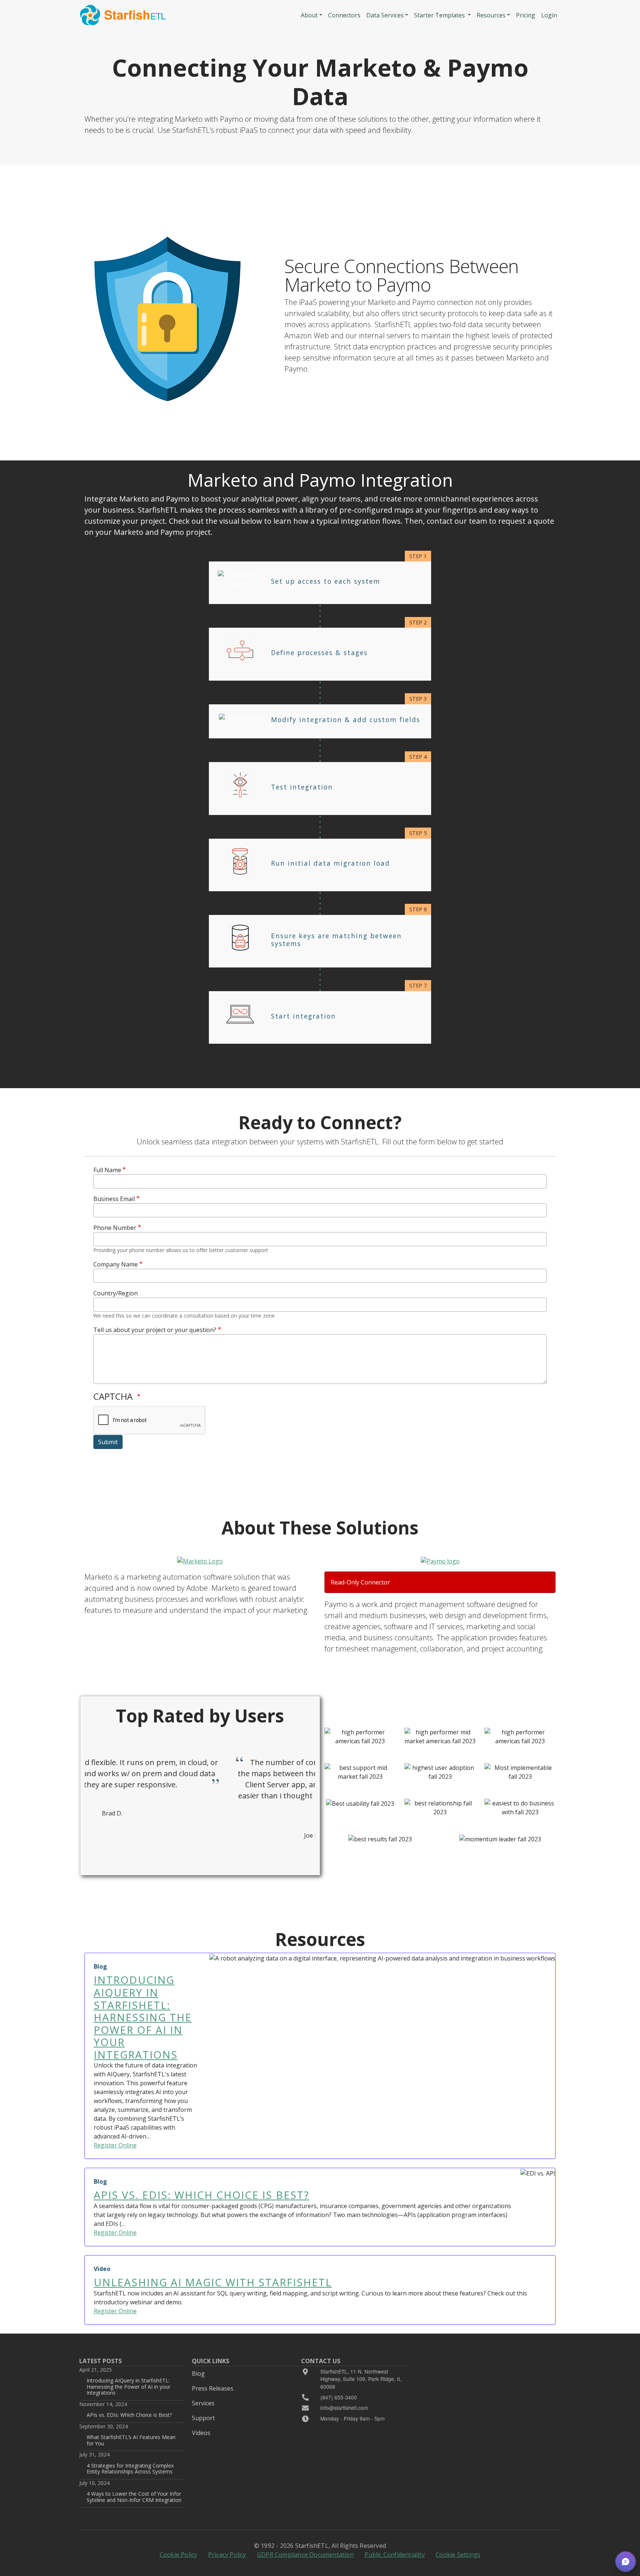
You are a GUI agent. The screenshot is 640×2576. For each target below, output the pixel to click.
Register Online (115, 2145)
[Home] (123, 15)
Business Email (114, 1199)
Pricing (526, 15)
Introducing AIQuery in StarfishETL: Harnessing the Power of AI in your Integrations (129, 2387)
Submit (108, 1442)
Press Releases (213, 2388)
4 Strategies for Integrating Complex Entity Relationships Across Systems (130, 2468)
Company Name (116, 1264)
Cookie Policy (179, 2555)
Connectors (344, 15)
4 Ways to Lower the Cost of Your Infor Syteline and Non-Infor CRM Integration (134, 2497)
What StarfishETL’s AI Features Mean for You (131, 2440)
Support (203, 2418)
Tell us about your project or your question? (155, 1330)
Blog (198, 2374)
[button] (626, 2562)
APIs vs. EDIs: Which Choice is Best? (129, 2415)
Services (203, 2403)
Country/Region (116, 1293)
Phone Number (115, 1228)
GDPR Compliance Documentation (305, 2555)
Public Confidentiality (394, 2555)
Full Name (107, 1170)
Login (549, 15)
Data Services (385, 15)
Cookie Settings (458, 2555)
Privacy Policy (227, 2555)
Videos (201, 2433)
